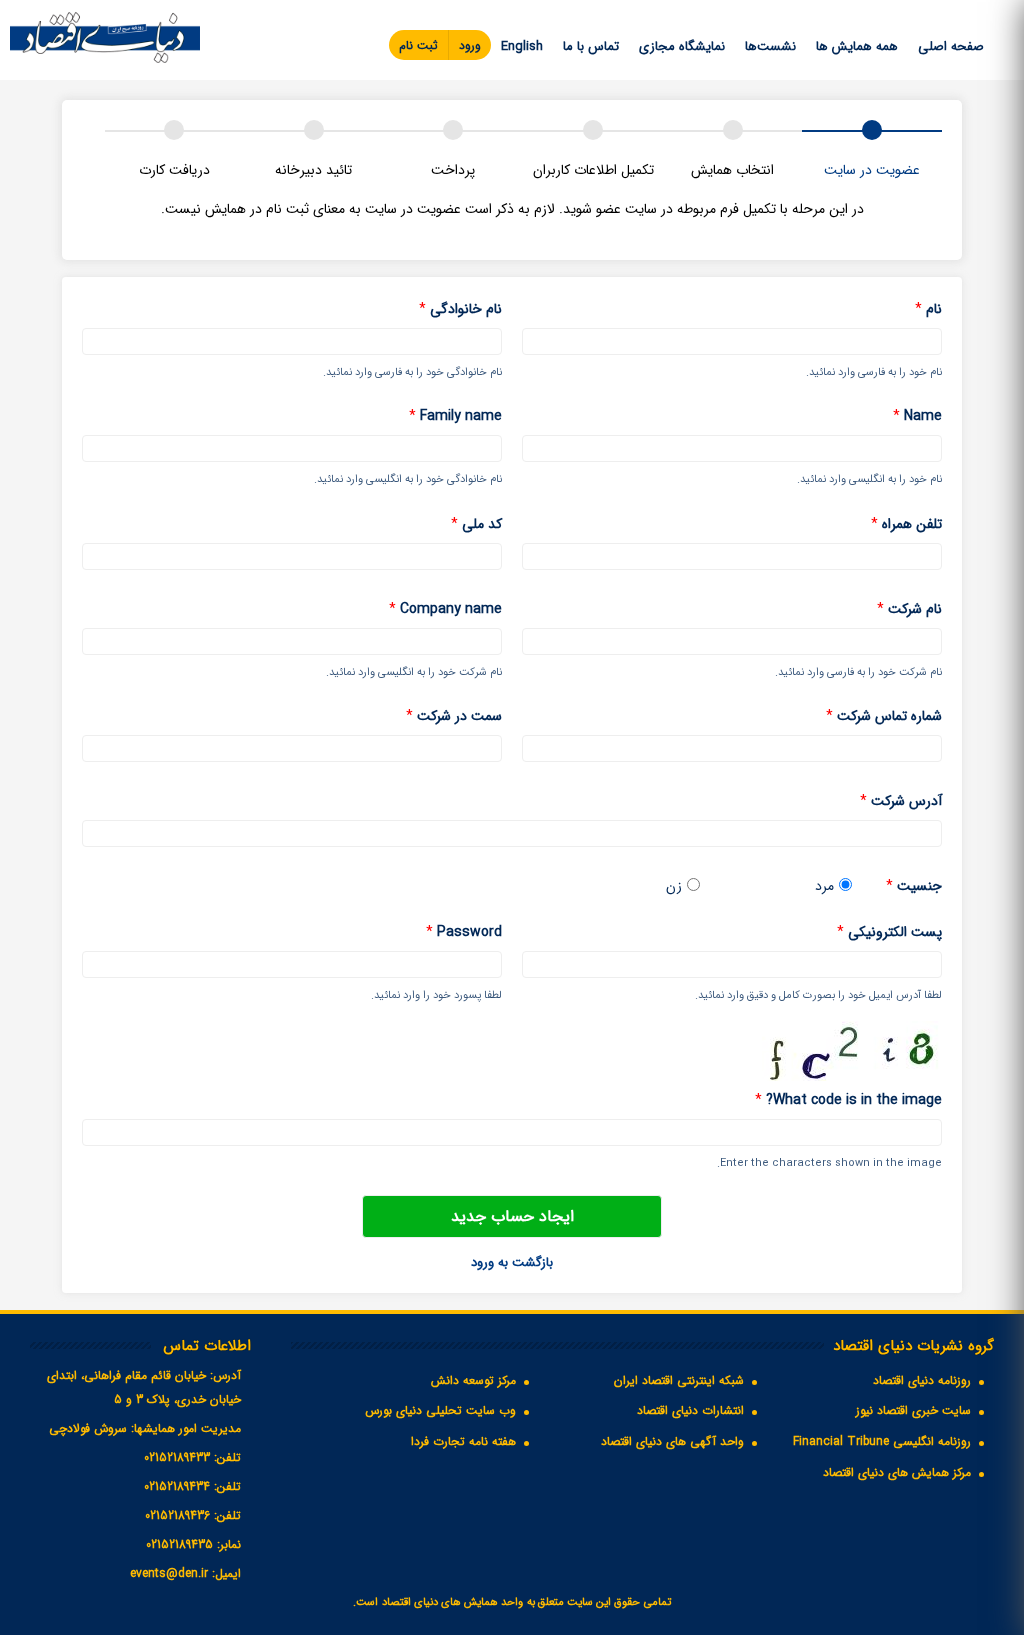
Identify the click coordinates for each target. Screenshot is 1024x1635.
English (522, 46)
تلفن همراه (906, 524)
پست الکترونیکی (889, 932)
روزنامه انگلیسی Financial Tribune (882, 1441)
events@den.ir (169, 1573)
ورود (470, 45)
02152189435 (179, 1544)
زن (674, 886)
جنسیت (914, 886)
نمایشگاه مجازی (682, 46)
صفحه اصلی (951, 46)
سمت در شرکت (454, 716)
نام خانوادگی (460, 309)
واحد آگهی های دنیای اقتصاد (672, 1441)
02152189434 (177, 1486)
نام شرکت (909, 609)
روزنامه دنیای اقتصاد (922, 1380)
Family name (455, 416)
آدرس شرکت (901, 801)
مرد (824, 886)
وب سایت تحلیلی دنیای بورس (440, 1410)
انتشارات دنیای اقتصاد (690, 1410)
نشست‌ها (770, 46)
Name (917, 416)
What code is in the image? (848, 1100)
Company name (445, 609)
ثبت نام (418, 45)
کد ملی (476, 524)
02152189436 (177, 1515)
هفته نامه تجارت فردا (463, 1441)
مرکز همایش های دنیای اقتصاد (897, 1472)
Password (464, 932)
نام (928, 309)
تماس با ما (591, 46)
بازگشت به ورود (512, 1262)
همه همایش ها (857, 46)
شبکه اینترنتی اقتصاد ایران (679, 1380)
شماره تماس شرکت (884, 716)
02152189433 (177, 1457)
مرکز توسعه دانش (473, 1380)
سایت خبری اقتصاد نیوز (913, 1410)
